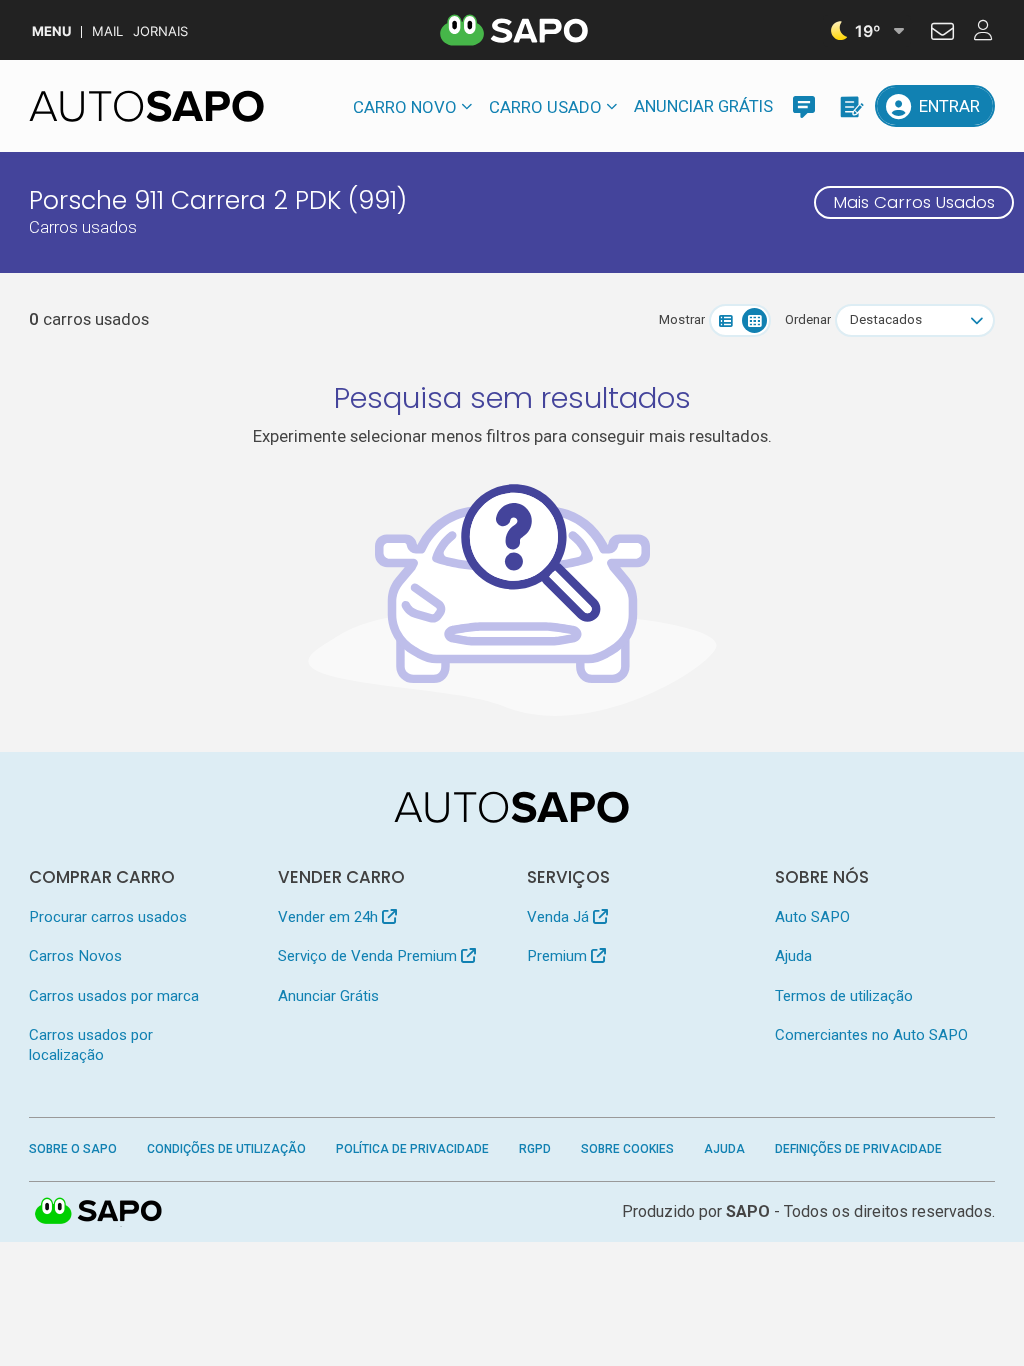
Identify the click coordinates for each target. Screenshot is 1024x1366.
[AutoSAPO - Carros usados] (146, 106)
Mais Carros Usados (914, 202)
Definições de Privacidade (858, 1149)
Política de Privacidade (412, 1149)
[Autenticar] (942, 34)
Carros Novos (75, 956)
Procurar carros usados (108, 917)
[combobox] (915, 320)
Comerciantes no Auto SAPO (871, 1035)
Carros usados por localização (91, 1044)
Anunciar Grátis (703, 106)
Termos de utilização (844, 996)
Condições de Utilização (226, 1149)
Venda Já (560, 917)
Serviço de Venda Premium (369, 956)
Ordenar (808, 319)
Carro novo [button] (405, 107)
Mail (107, 31)
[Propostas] (850, 106)
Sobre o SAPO (73, 1149)
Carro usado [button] (545, 107)
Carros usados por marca (114, 996)
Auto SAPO (812, 917)
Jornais (160, 31)
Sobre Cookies (627, 1149)
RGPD (535, 1149)
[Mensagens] (804, 106)
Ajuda (793, 956)
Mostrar (682, 319)
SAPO (99, 1212)
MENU (51, 31)
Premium (559, 956)
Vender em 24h (330, 917)
